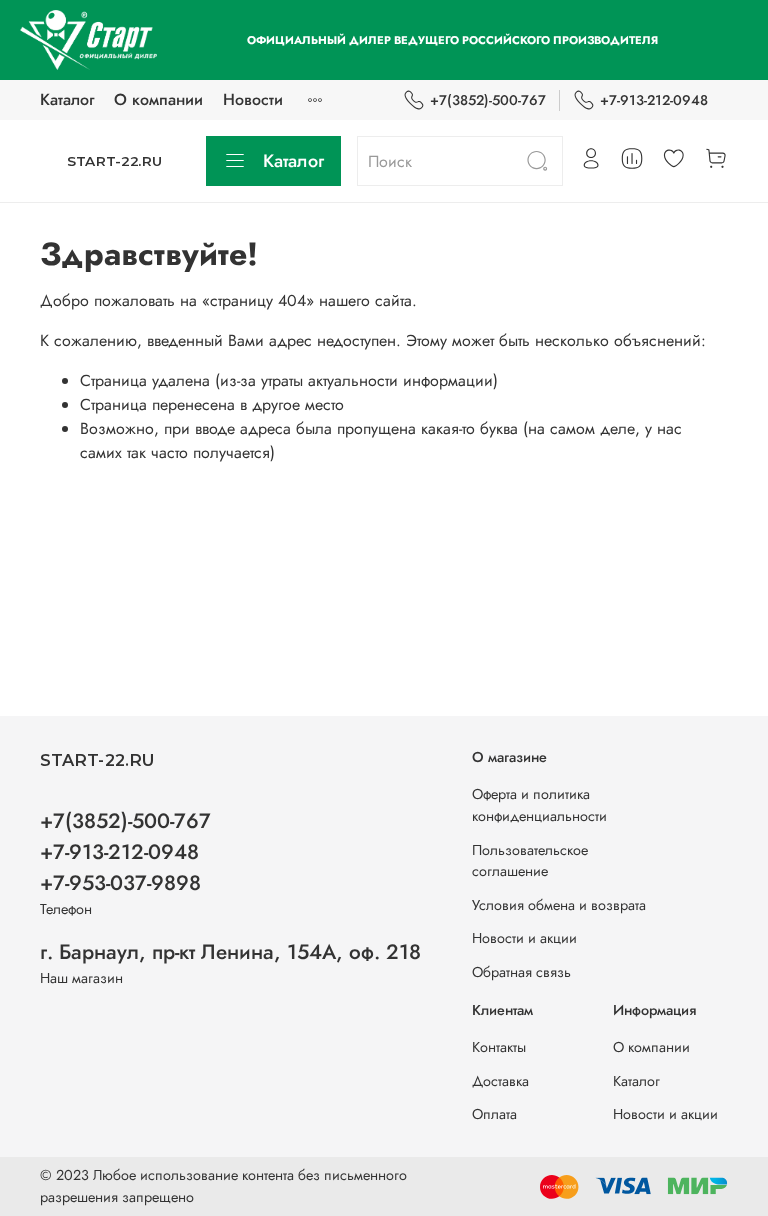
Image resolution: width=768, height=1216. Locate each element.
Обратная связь (521, 972)
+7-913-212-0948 (654, 100)
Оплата (494, 1114)
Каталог (67, 99)
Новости (253, 99)
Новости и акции (524, 938)
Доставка (500, 1081)
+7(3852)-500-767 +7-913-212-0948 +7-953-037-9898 (125, 852)
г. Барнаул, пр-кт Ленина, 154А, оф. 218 (230, 952)
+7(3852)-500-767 (488, 100)
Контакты (499, 1047)
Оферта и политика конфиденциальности (539, 805)
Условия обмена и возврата (559, 905)
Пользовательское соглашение (530, 861)
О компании (158, 99)
